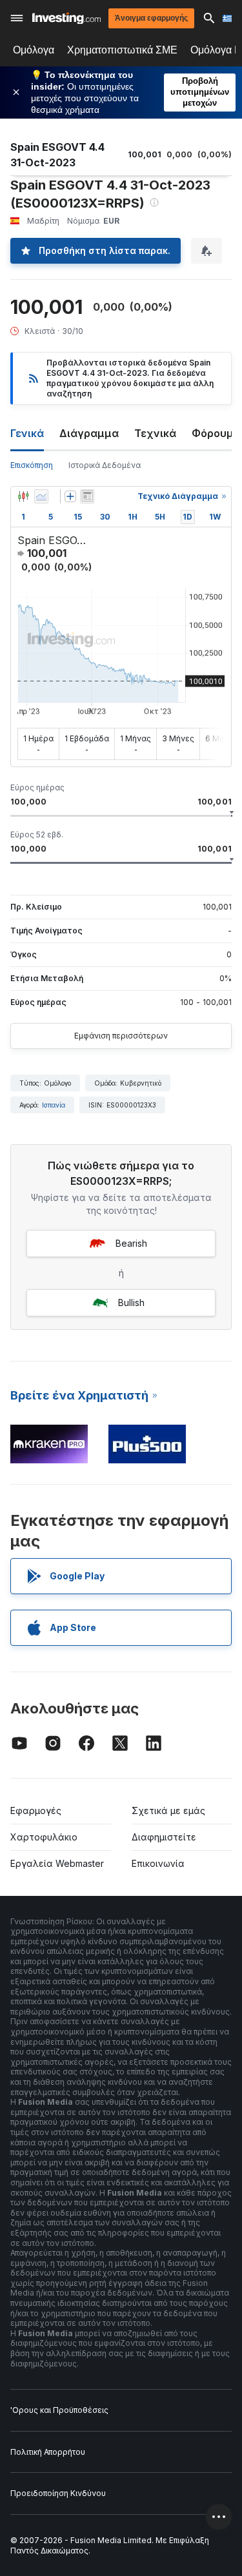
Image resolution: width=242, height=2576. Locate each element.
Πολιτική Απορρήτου (48, 2452)
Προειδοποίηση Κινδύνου (58, 2493)
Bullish (131, 1303)
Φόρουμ (213, 433)
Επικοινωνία (158, 1863)
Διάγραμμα (89, 433)
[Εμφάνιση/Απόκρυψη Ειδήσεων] (87, 496)
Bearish (131, 1243)
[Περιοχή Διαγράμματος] (41, 496)
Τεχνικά (155, 433)
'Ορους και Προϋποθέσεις (59, 2410)
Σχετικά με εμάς (168, 1810)
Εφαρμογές (36, 1810)
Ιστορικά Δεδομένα (105, 465)
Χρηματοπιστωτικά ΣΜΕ (122, 50)
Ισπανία (54, 1105)
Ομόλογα (34, 50)
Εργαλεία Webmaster (57, 1863)
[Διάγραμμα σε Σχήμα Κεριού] (23, 496)
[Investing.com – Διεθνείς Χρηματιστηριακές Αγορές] (66, 18)
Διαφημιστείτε (164, 1837)
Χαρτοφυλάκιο (44, 1837)
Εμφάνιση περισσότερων (121, 1036)
